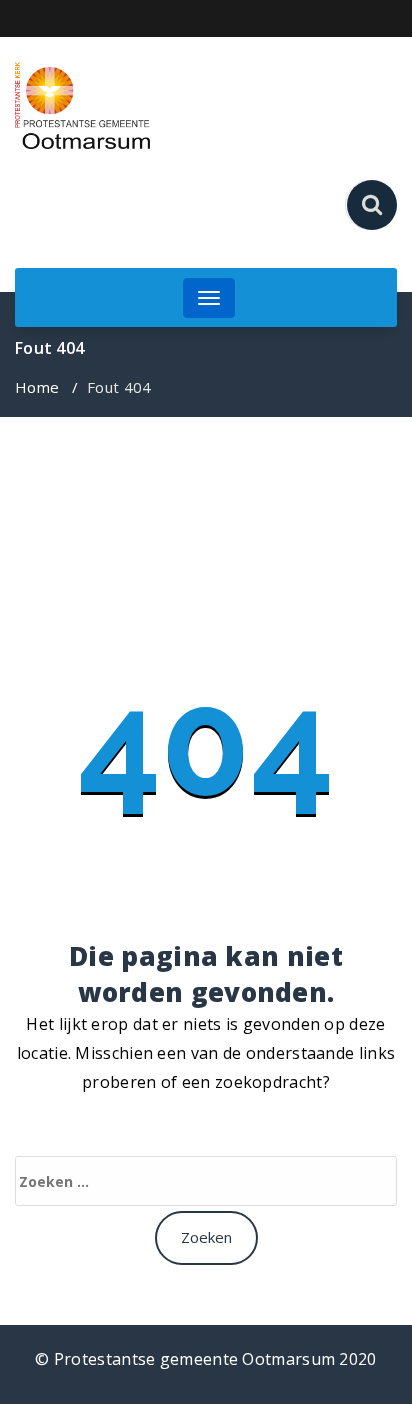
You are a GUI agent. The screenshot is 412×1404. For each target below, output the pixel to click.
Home (37, 387)
